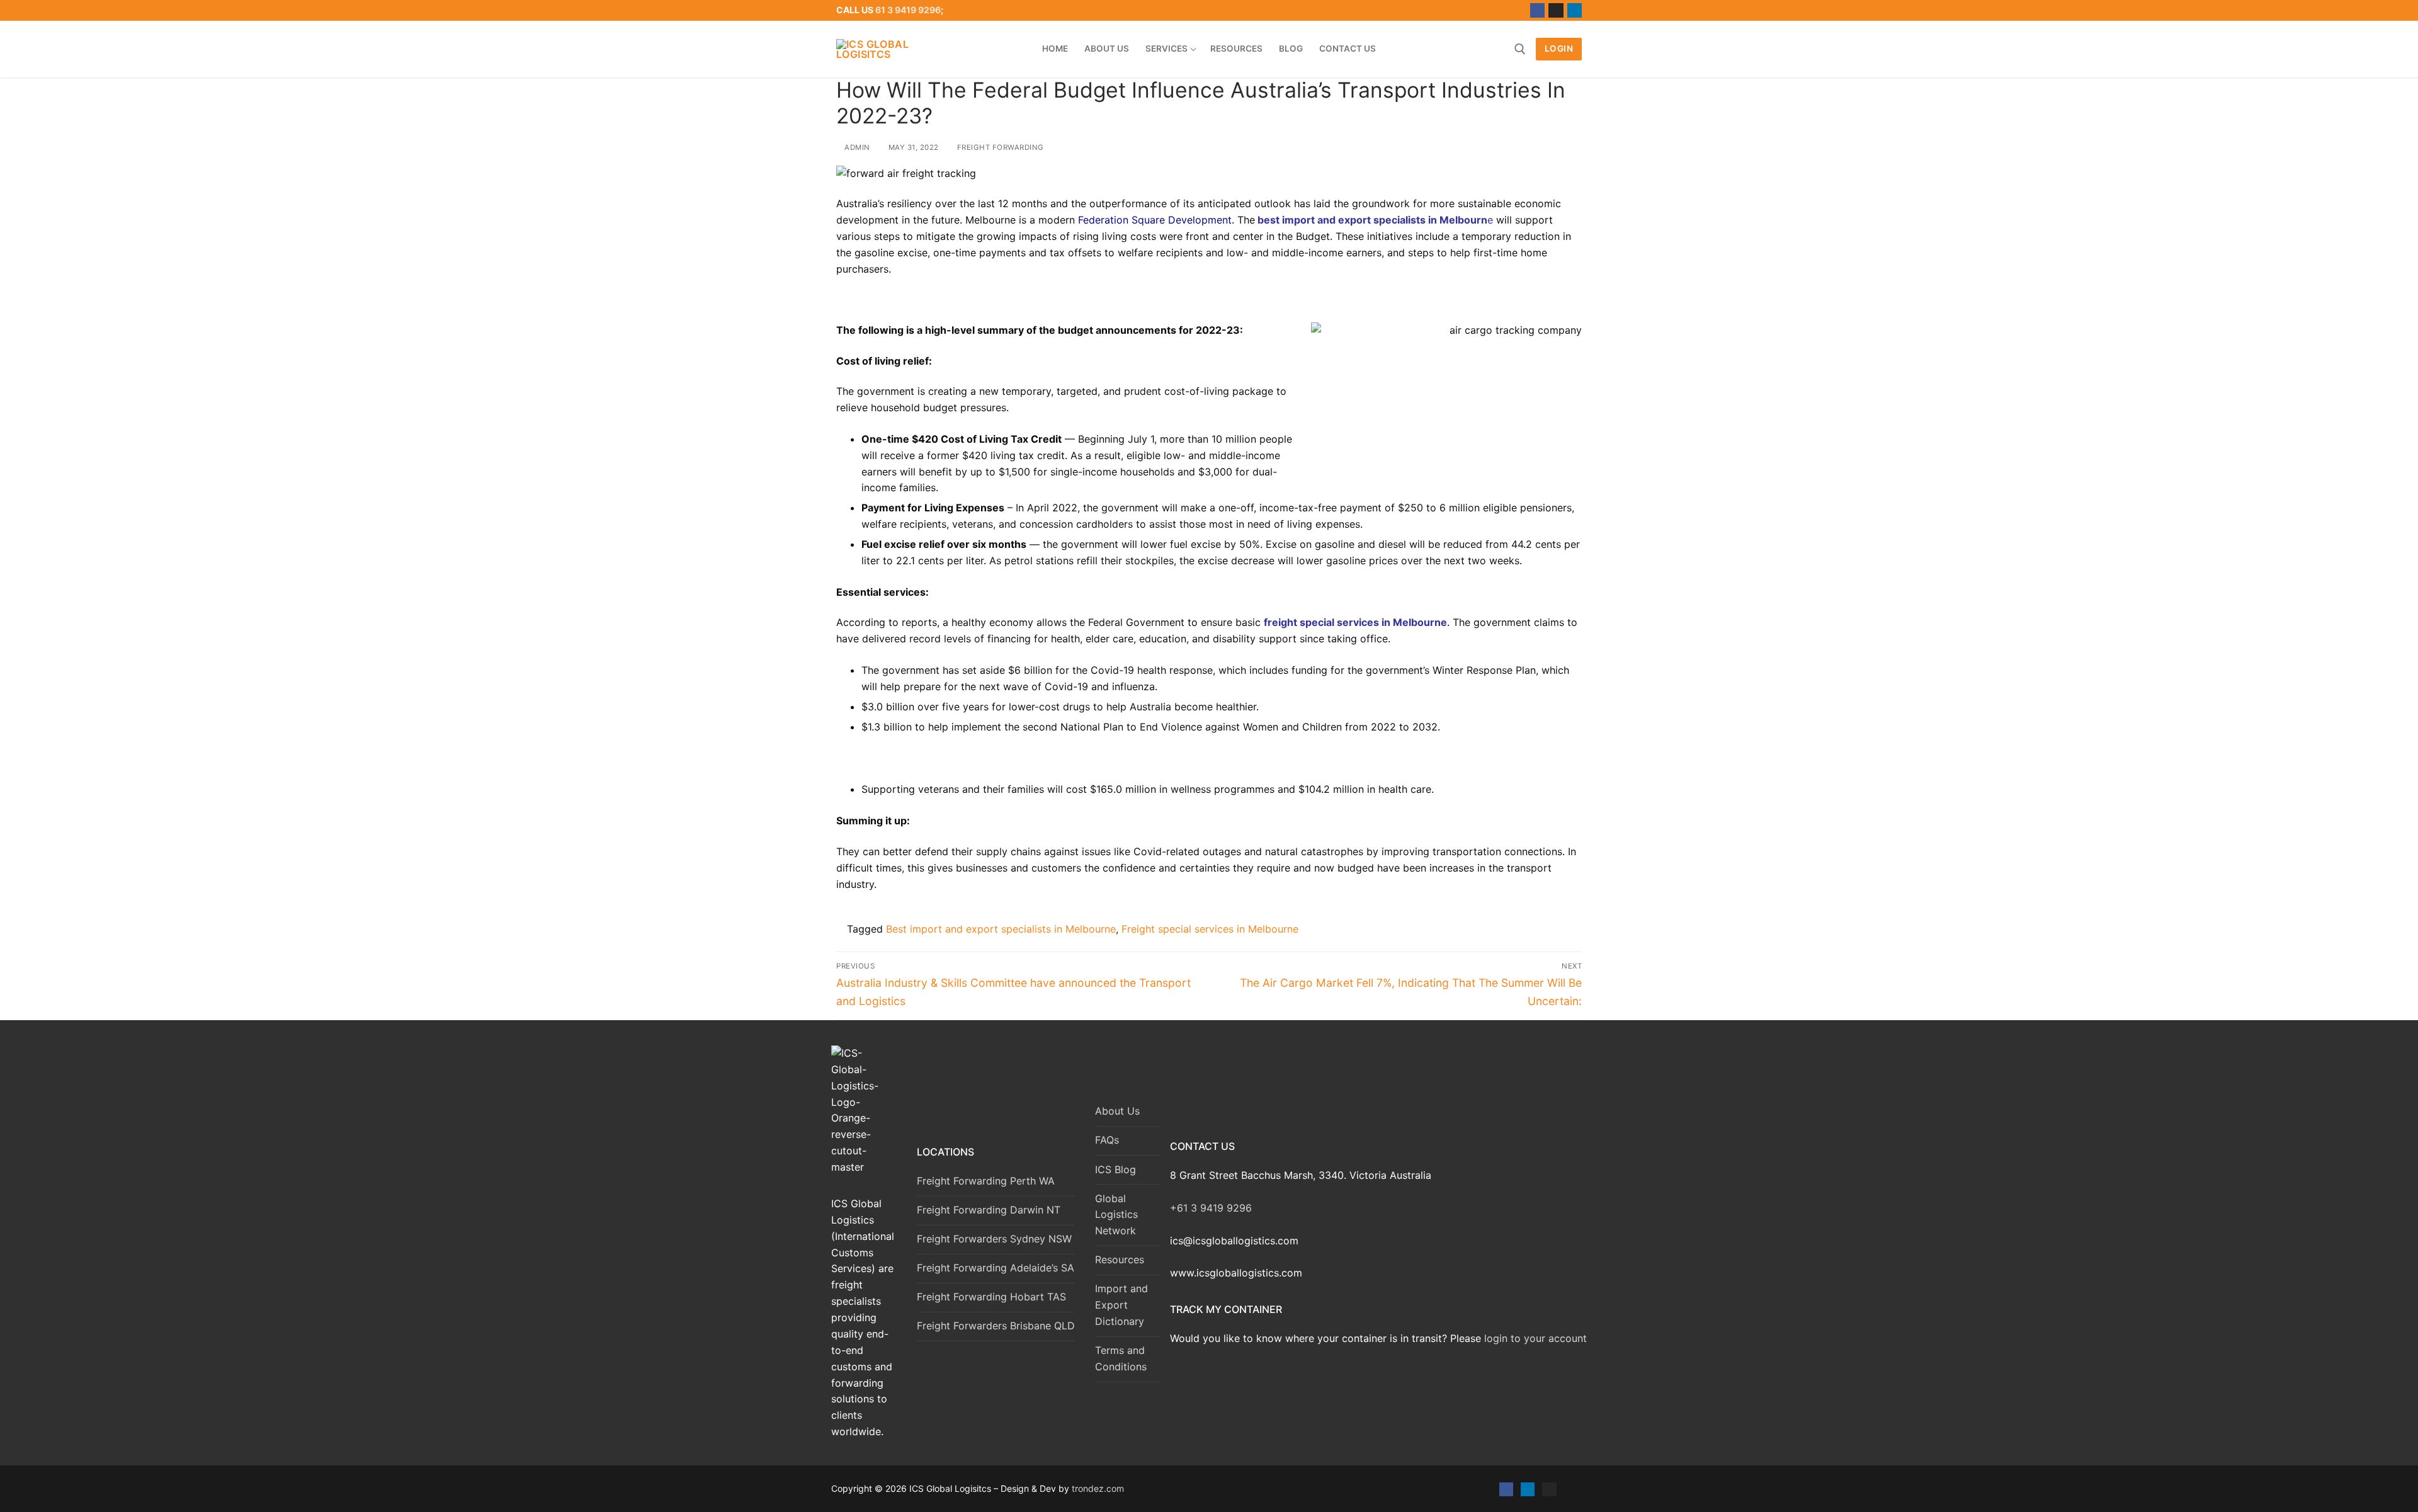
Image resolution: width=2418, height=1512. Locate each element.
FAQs (1107, 1140)
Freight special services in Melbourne (1210, 929)
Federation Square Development (1155, 220)
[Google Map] (1571, 1489)
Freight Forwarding (999, 147)
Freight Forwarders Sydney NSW (994, 1239)
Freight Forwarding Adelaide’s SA (996, 1268)
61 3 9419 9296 (908, 10)
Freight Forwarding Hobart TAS (991, 1297)
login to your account (1535, 1338)
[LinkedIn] (1575, 10)
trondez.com (1098, 1488)
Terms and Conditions (1121, 1358)
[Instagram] (1556, 10)
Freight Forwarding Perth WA (986, 1181)
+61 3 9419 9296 (1211, 1208)
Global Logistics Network (1116, 1215)
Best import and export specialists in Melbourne (1001, 929)
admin (856, 147)
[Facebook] (1537, 10)
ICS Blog (1115, 1169)
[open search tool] (1520, 49)
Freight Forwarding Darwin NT (989, 1210)
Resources (1120, 1259)
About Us (1117, 1111)
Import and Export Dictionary (1121, 1305)
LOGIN (1559, 48)
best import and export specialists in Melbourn (1372, 220)
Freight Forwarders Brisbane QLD (996, 1326)
